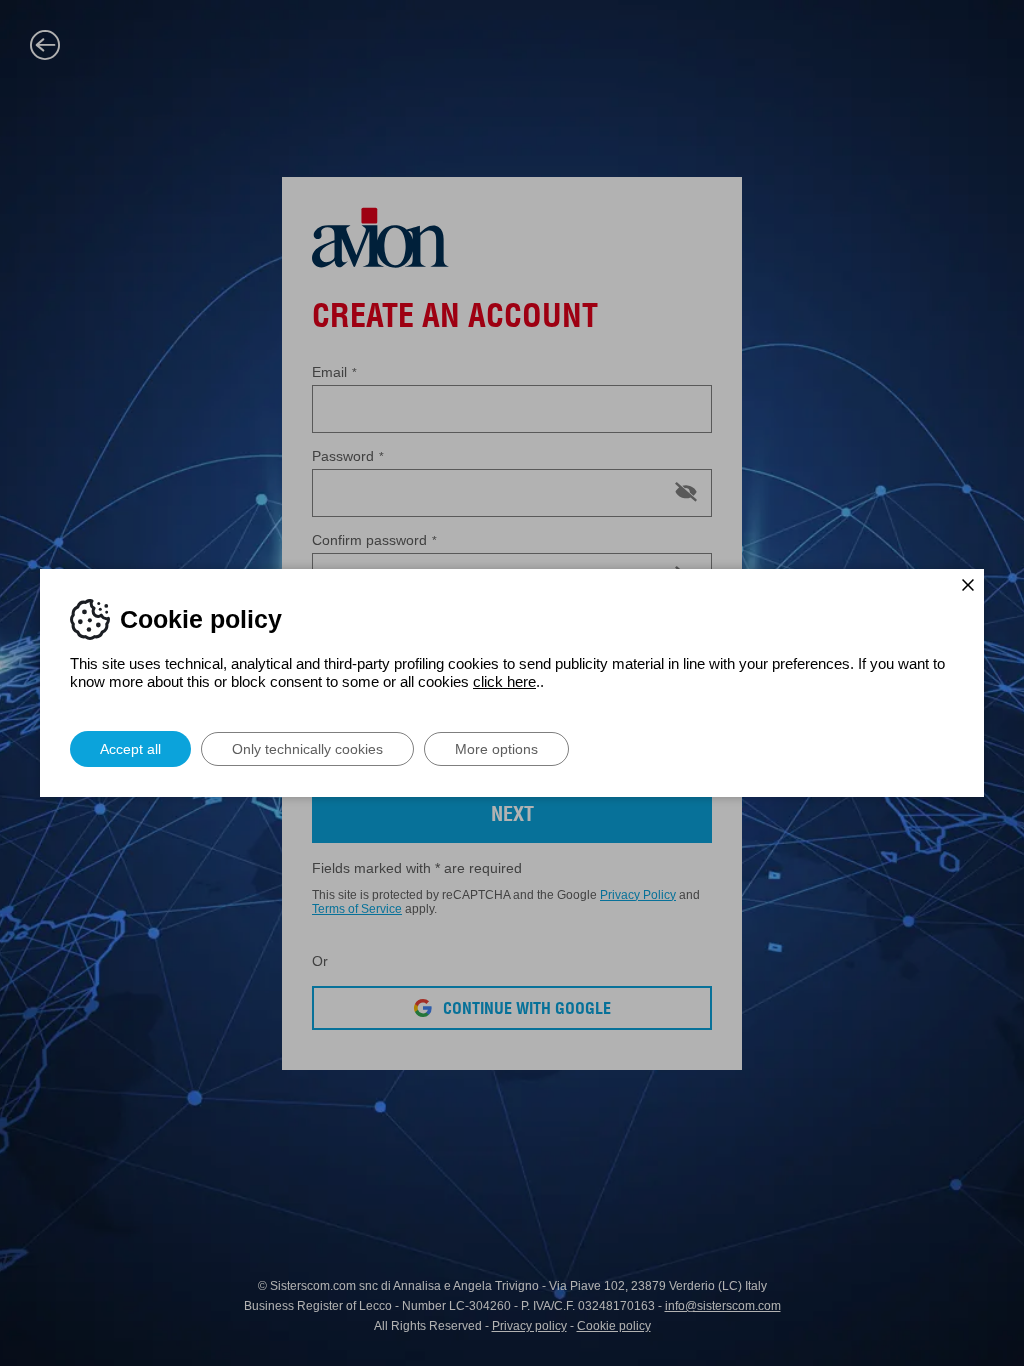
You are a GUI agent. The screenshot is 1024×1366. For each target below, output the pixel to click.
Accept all (130, 749)
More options (496, 749)
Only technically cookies (307, 749)
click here (504, 681)
